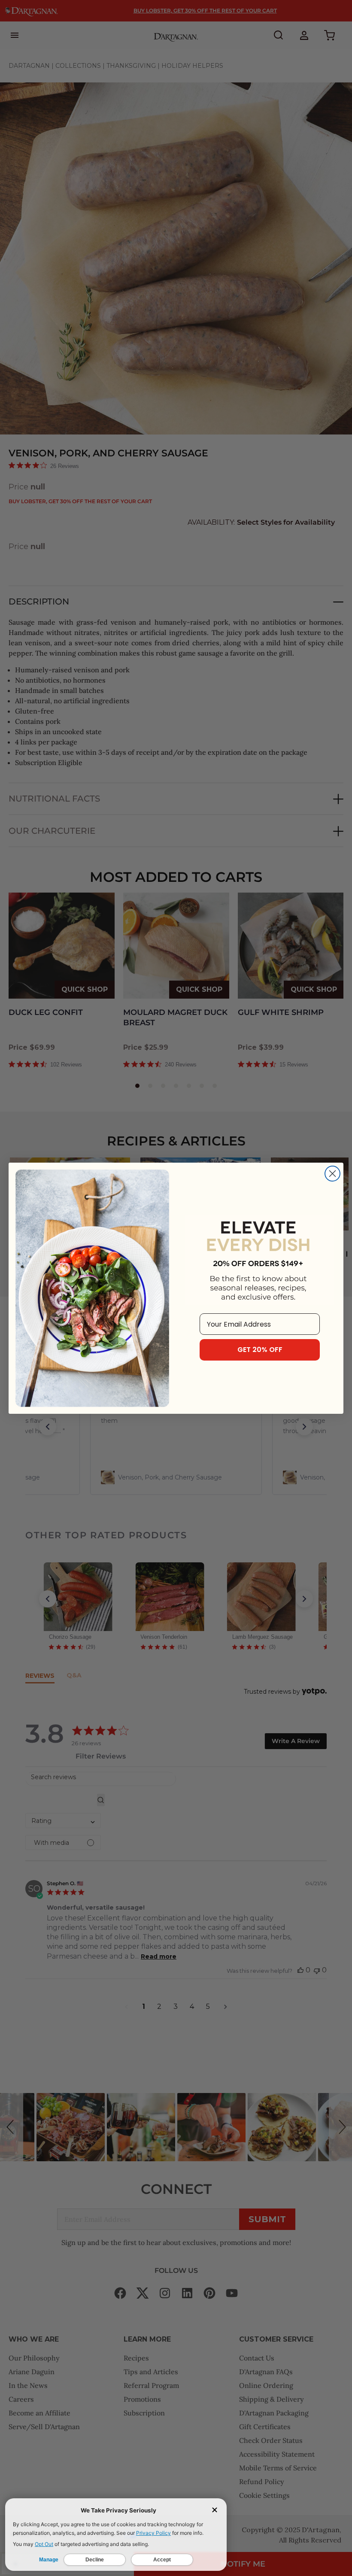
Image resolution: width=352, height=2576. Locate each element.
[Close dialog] (332, 1174)
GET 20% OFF (260, 1350)
